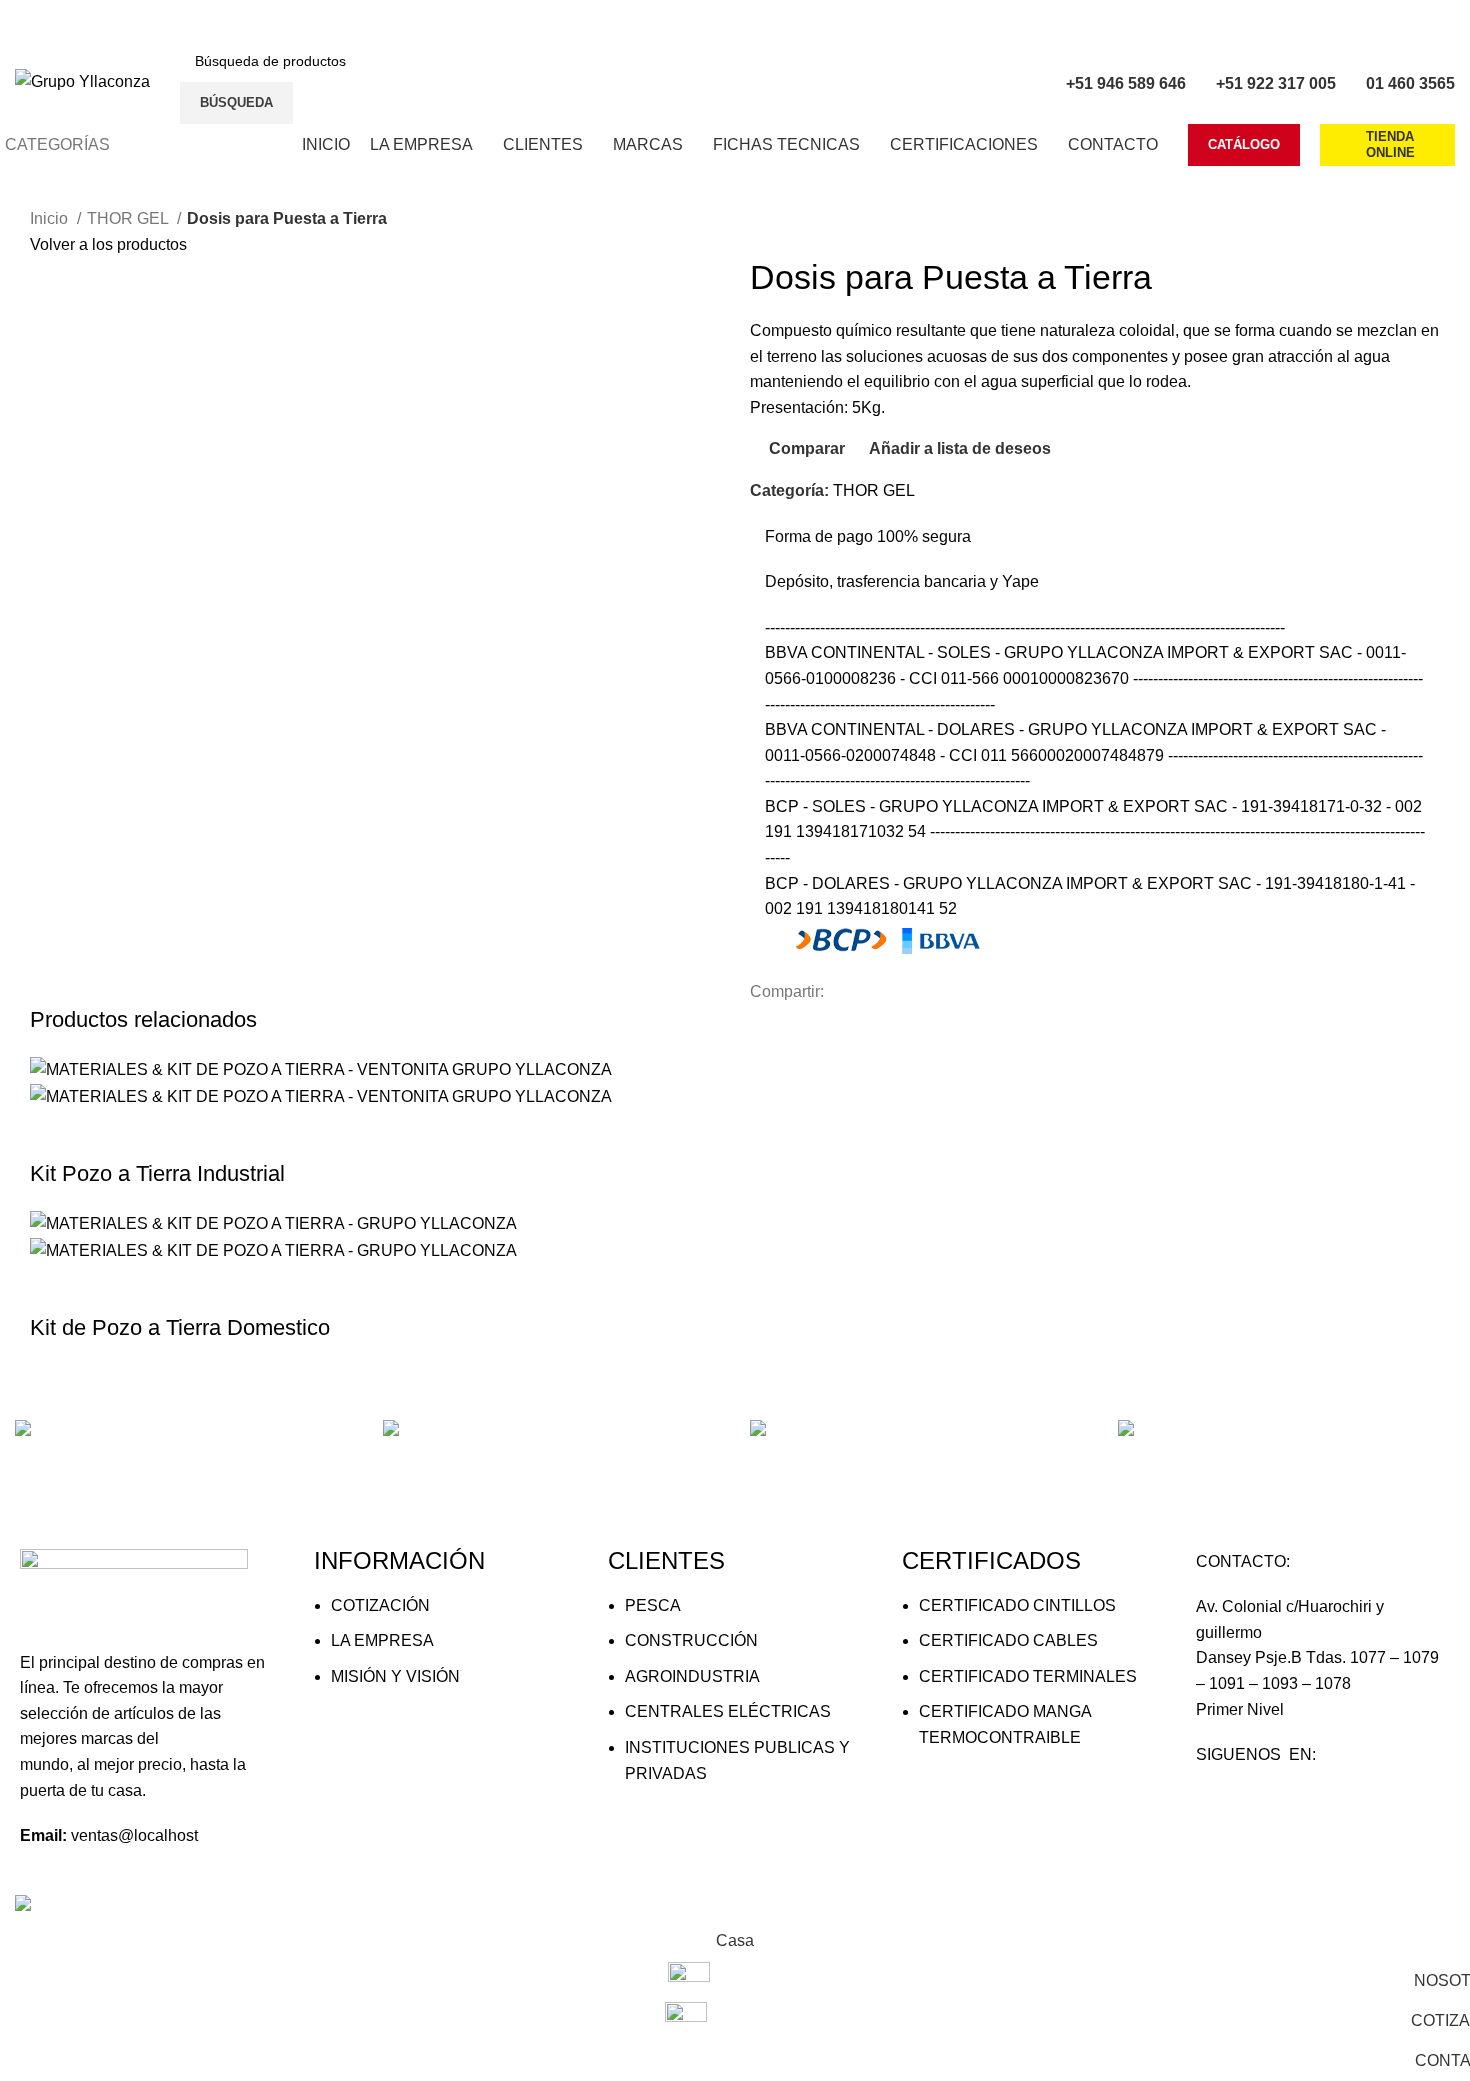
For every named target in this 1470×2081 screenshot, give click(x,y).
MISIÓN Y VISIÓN (395, 1676)
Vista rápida (109, 1134)
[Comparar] (163, 1134)
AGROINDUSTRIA (692, 1676)
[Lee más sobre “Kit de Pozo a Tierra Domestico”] (55, 1288)
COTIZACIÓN (380, 1605)
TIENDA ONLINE (1390, 144)
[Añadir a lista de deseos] (217, 1134)
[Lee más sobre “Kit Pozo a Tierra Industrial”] (55, 1134)
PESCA (653, 1605)
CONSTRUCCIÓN (691, 1640)
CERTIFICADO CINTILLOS (1017, 1605)
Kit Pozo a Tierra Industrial (157, 1173)
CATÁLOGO (1244, 144)
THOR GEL (129, 218)
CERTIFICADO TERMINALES (1028, 1676)
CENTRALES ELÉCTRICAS (728, 1711)
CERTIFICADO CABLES (1008, 1640)
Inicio (51, 218)
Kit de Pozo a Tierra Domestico (180, 1327)
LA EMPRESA (382, 1640)
